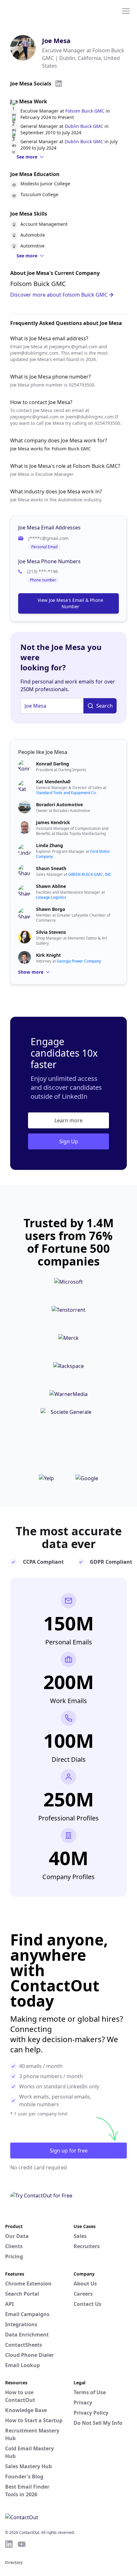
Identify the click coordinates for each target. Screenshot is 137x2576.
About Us (85, 2284)
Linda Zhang (50, 845)
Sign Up (69, 1141)
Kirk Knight (48, 955)
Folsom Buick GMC (85, 111)
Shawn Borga (50, 909)
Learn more (68, 1120)
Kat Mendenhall (53, 782)
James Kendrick (53, 822)
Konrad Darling (53, 764)
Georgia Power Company (79, 961)
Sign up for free (69, 2151)
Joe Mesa (56, 41)
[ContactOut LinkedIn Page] (9, 2544)
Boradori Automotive (59, 805)
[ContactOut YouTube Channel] (22, 2544)
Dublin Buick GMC (84, 126)
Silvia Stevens (51, 932)
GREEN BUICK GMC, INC (90, 874)
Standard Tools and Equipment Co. (66, 793)
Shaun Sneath (51, 868)
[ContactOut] (36, 11)
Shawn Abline (51, 886)
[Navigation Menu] (126, 11)
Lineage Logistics (51, 897)
